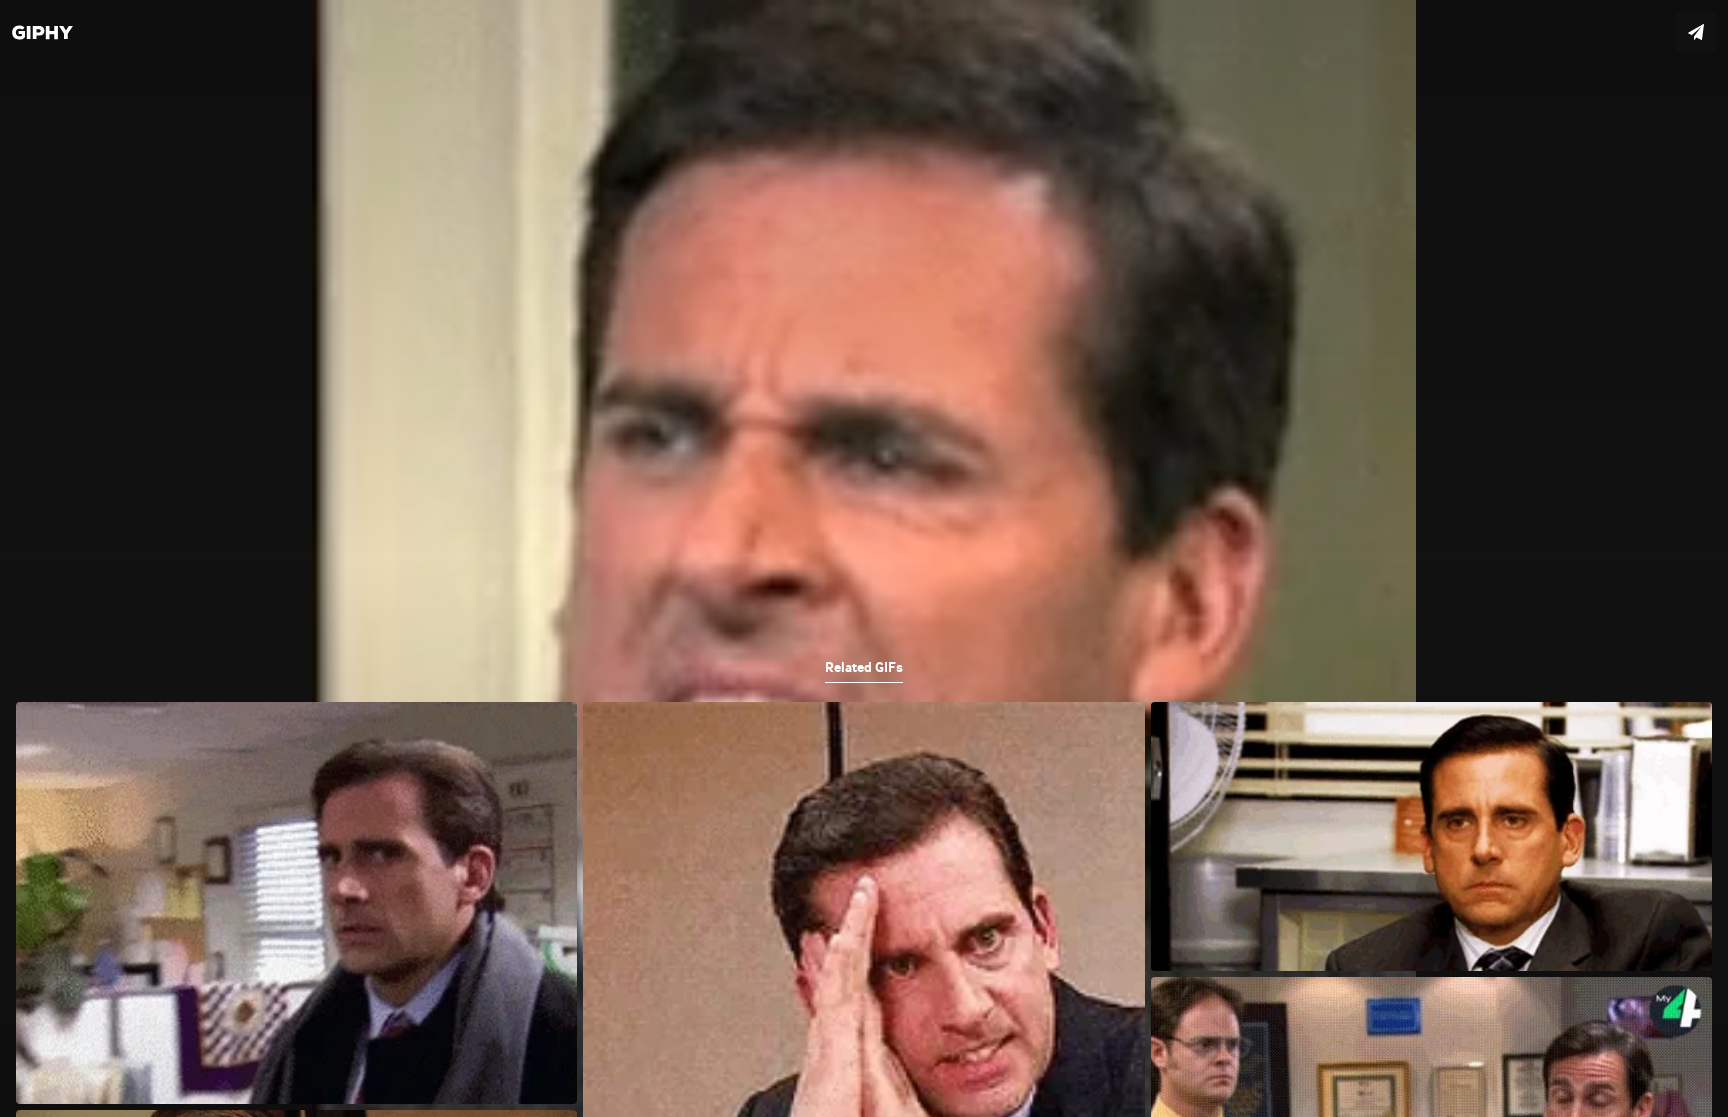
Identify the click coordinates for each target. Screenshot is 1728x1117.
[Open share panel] (1696, 32)
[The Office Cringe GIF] (864, 558)
